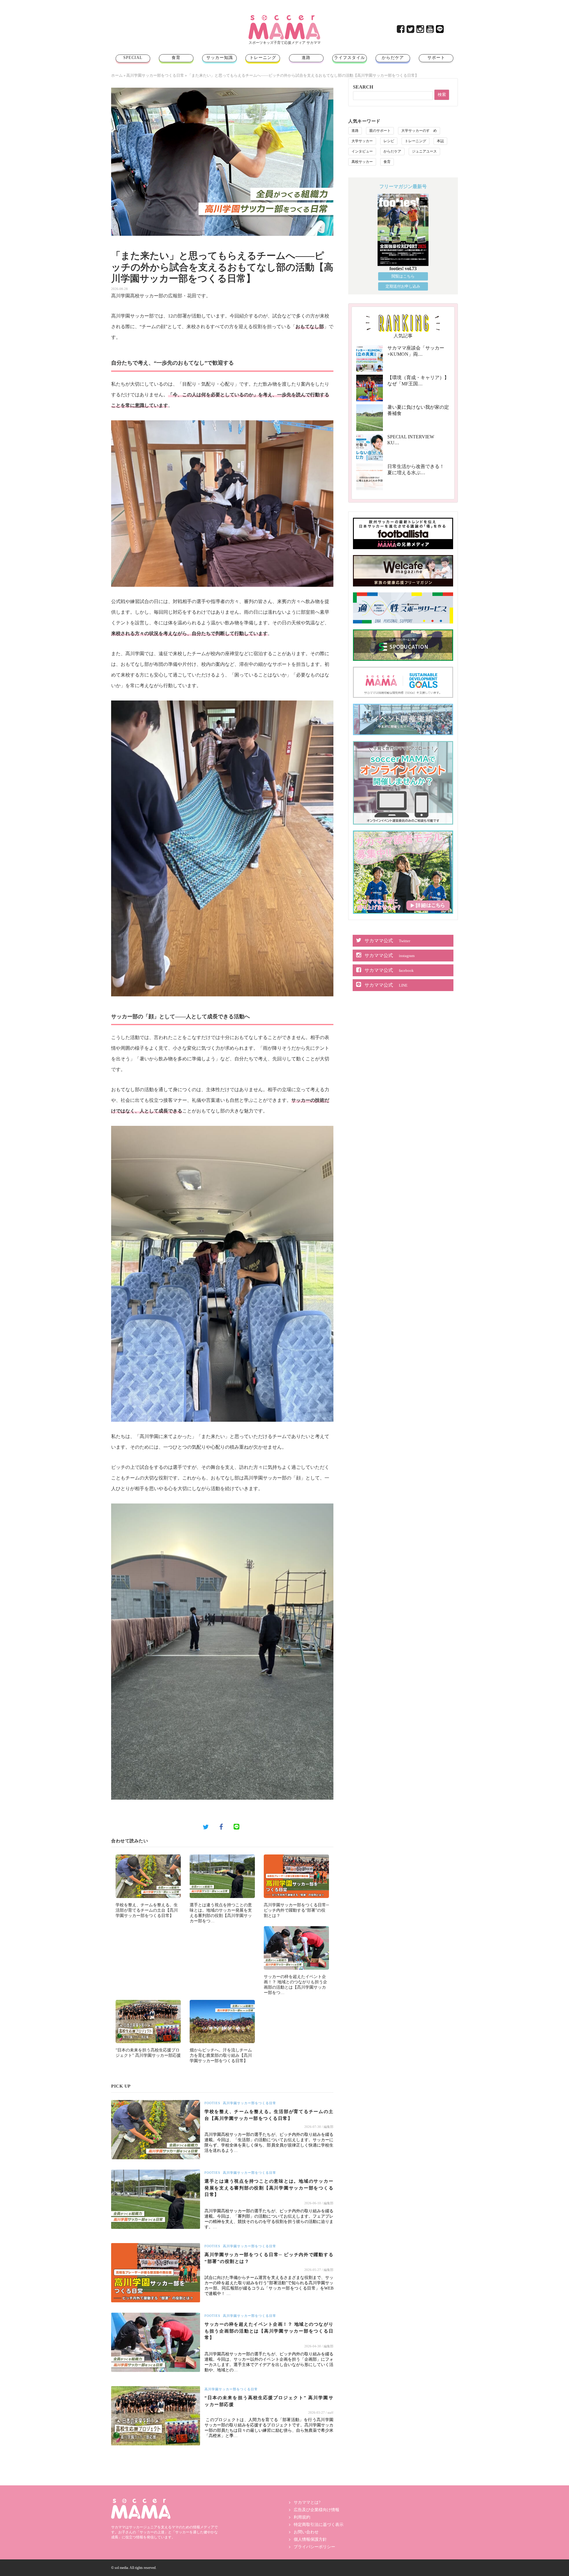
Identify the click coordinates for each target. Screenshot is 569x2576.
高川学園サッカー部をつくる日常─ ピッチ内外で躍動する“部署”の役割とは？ (296, 1910)
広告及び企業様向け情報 (317, 2510)
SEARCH (363, 87)
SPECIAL (133, 58)
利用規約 (302, 2517)
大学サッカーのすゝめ (419, 131)
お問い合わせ (306, 2532)
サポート (436, 58)
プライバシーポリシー (314, 2547)
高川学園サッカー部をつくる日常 (155, 75)
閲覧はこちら (403, 276)
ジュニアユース (424, 151)
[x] (411, 31)
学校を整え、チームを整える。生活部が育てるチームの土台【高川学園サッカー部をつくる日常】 (147, 1910)
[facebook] (401, 31)
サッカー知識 (220, 58)
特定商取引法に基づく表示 (319, 2525)
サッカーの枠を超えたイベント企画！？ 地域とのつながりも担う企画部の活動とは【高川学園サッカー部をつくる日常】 (269, 2331)
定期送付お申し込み (403, 286)
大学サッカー (362, 141)
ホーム (117, 75)
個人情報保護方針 (310, 2539)
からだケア (393, 58)
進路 (306, 58)
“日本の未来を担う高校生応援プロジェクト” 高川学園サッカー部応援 (269, 2401)
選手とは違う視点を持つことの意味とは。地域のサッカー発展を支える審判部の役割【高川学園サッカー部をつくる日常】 (269, 2188)
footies (212, 2103)
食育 (176, 58)
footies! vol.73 (403, 268)
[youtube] (430, 31)
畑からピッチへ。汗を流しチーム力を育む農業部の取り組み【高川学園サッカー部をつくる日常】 (221, 2055)
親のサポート (380, 131)
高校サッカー (362, 162)
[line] (440, 31)
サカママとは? (307, 2502)
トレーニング (263, 58)
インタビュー (362, 151)
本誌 (440, 141)
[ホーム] (284, 17)
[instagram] (421, 31)
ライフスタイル (350, 58)
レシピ (389, 141)
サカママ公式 (387, 941)
